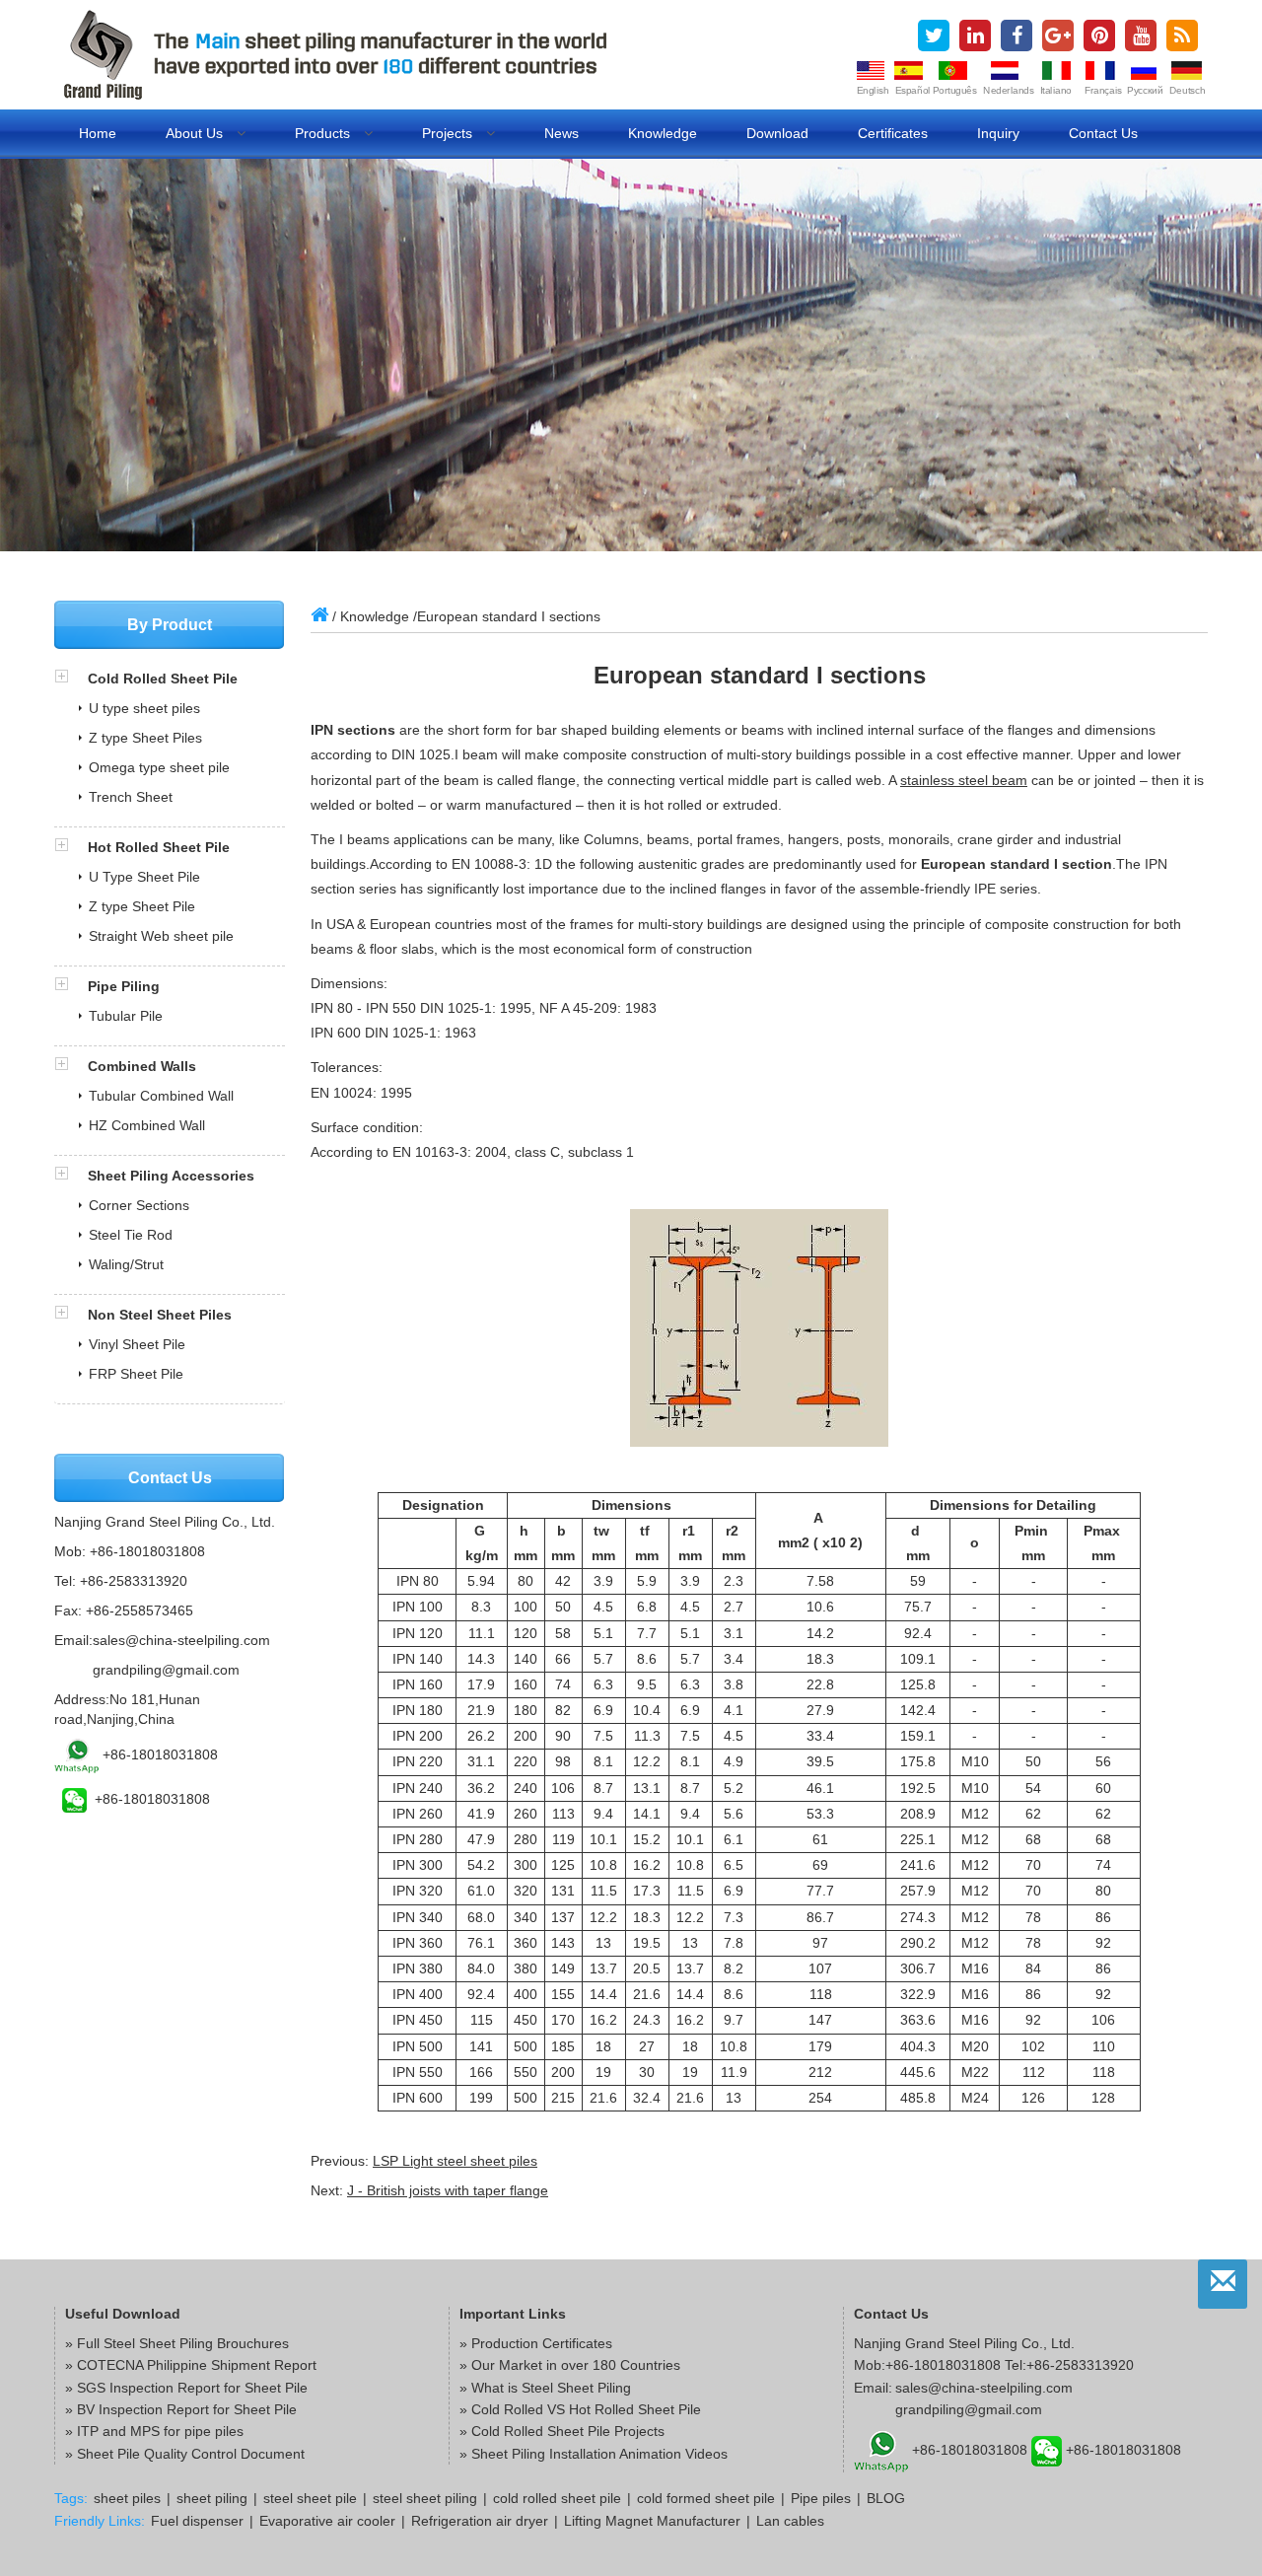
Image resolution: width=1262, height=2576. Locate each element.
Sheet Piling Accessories (171, 1176)
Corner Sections (139, 1205)
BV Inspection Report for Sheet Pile (187, 2409)
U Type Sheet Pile (144, 877)
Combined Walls (142, 1066)
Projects (449, 133)
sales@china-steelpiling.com (181, 1640)
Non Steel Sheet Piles (160, 1315)
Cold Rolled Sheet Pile (163, 679)
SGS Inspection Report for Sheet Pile (192, 2388)
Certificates (893, 133)
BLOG (886, 2498)
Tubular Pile (126, 1016)
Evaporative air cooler (327, 2521)
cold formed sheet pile (706, 2498)
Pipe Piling (124, 986)
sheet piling (212, 2498)
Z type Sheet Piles (145, 738)
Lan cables (790, 2521)
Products (324, 133)
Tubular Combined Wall (161, 1096)
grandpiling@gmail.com (166, 1670)
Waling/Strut (126, 1264)
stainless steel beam (964, 780)
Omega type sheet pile (159, 767)
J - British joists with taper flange (448, 2190)
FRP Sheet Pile (136, 1374)
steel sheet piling (425, 2498)
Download (777, 133)
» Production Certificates (536, 2343)
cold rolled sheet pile (557, 2498)
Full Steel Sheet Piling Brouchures (183, 2343)
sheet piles (127, 2498)
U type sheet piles (144, 708)
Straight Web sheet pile (161, 936)
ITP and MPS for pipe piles (160, 2431)
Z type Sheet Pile (142, 906)
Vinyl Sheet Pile (137, 1344)
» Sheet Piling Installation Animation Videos (594, 2454)
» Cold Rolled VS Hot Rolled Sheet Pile (580, 2409)
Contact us (1103, 133)
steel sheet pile (310, 2498)
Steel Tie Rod (131, 1235)
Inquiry (998, 133)
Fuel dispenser (197, 2521)
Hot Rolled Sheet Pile (159, 847)
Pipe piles (821, 2498)
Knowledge (663, 133)
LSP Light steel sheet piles (455, 2161)
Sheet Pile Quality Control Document (191, 2454)
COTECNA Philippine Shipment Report (197, 2365)
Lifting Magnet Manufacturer (652, 2521)
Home (98, 133)
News (561, 133)
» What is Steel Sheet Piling (545, 2388)
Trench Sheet (131, 797)
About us (196, 133)
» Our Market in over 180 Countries (570, 2365)
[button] (71, 679)
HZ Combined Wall (147, 1125)
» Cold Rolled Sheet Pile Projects (562, 2431)
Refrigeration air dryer (480, 2521)
